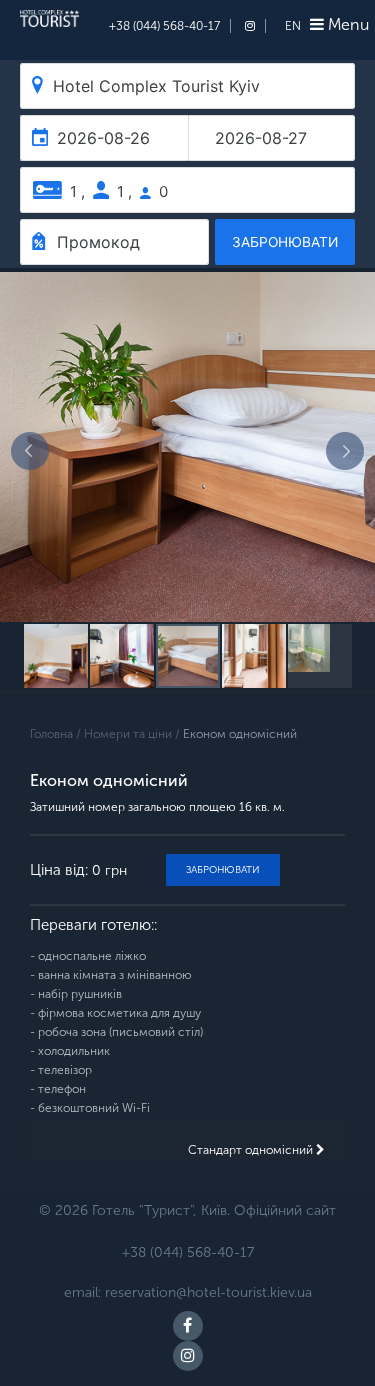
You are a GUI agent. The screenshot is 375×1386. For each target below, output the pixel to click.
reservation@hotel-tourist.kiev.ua (208, 1292)
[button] (30, 451)
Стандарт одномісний (252, 1150)
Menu (346, 24)
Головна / (57, 734)
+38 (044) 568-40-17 (164, 26)
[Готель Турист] (49, 21)
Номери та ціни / (133, 734)
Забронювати (223, 870)
